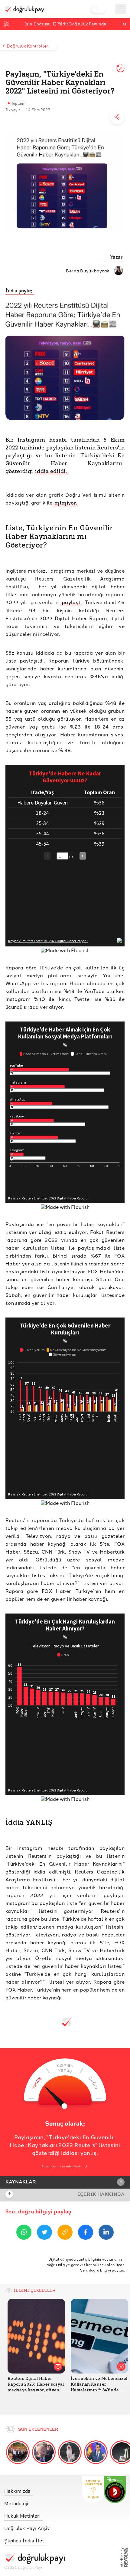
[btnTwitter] (44, 2233)
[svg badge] (115, 2489)
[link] (35, 2490)
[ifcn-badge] (93, 2489)
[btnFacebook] (86, 2233)
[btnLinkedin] (106, 2233)
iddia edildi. (52, 471)
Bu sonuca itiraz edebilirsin (62, 2166)
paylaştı (71, 602)
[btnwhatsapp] (24, 2233)
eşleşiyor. (65, 503)
